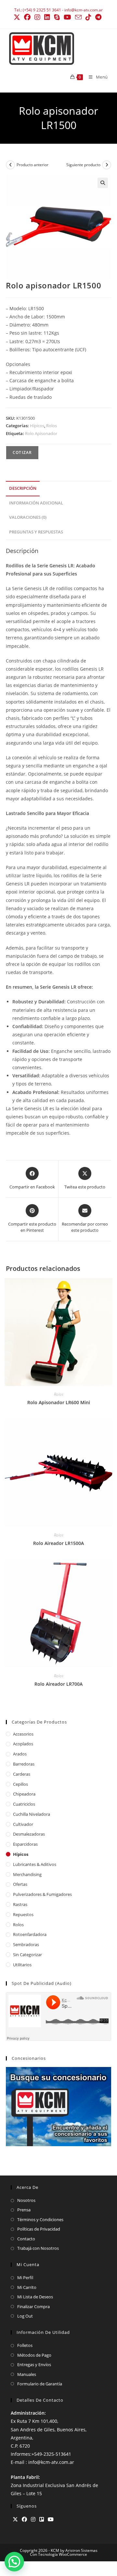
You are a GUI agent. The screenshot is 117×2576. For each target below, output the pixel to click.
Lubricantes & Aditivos (35, 1864)
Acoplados (23, 1744)
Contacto (26, 2239)
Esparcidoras (25, 1844)
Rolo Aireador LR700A (58, 1684)
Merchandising (27, 1874)
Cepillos (20, 1784)
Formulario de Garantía (40, 2384)
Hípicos (37, 426)
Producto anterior (32, 165)
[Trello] (42, 2519)
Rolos (52, 426)
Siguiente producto (83, 165)
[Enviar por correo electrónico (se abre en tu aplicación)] (78, 17)
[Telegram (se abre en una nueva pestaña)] (98, 17)
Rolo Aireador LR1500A (58, 1543)
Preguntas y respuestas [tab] (36, 532)
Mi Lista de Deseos (35, 2297)
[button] (103, 183)
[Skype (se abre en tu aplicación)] (57, 17)
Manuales (27, 2374)
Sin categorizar (27, 1955)
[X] (15, 2519)
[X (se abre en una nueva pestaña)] (18, 17)
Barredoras (24, 1764)
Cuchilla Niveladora (32, 1814)
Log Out (25, 2316)
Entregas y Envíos (34, 2365)
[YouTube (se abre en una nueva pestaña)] (67, 17)
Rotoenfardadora (30, 1934)
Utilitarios (22, 1965)
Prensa (24, 2210)
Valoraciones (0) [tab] (28, 517)
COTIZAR (22, 452)
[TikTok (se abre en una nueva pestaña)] (88, 17)
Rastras (20, 1904)
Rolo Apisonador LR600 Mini (59, 1402)
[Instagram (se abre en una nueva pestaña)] (37, 17)
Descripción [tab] (23, 488)
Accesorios (23, 1734)
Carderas (22, 1774)
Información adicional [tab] (36, 503)
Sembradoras (26, 1944)
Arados (20, 1754)
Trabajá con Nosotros (38, 2248)
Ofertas (20, 1884)
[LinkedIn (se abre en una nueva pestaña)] (47, 17)
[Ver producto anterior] (10, 165)
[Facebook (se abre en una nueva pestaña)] (27, 17)
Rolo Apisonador (41, 433)
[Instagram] (33, 2519)
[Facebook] (24, 2519)
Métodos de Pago (34, 2355)
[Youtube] (51, 2519)
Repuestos (23, 1914)
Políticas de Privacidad (39, 2229)
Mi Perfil (25, 2278)
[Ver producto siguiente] (107, 165)
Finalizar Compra (33, 2307)
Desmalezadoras (29, 1834)
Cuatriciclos (24, 1804)
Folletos (25, 2345)
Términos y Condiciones (40, 2219)
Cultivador (23, 1824)
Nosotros (26, 2200)
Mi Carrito (27, 2287)
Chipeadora (24, 1794)
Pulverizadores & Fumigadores (42, 1894)
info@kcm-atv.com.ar (84, 10)
